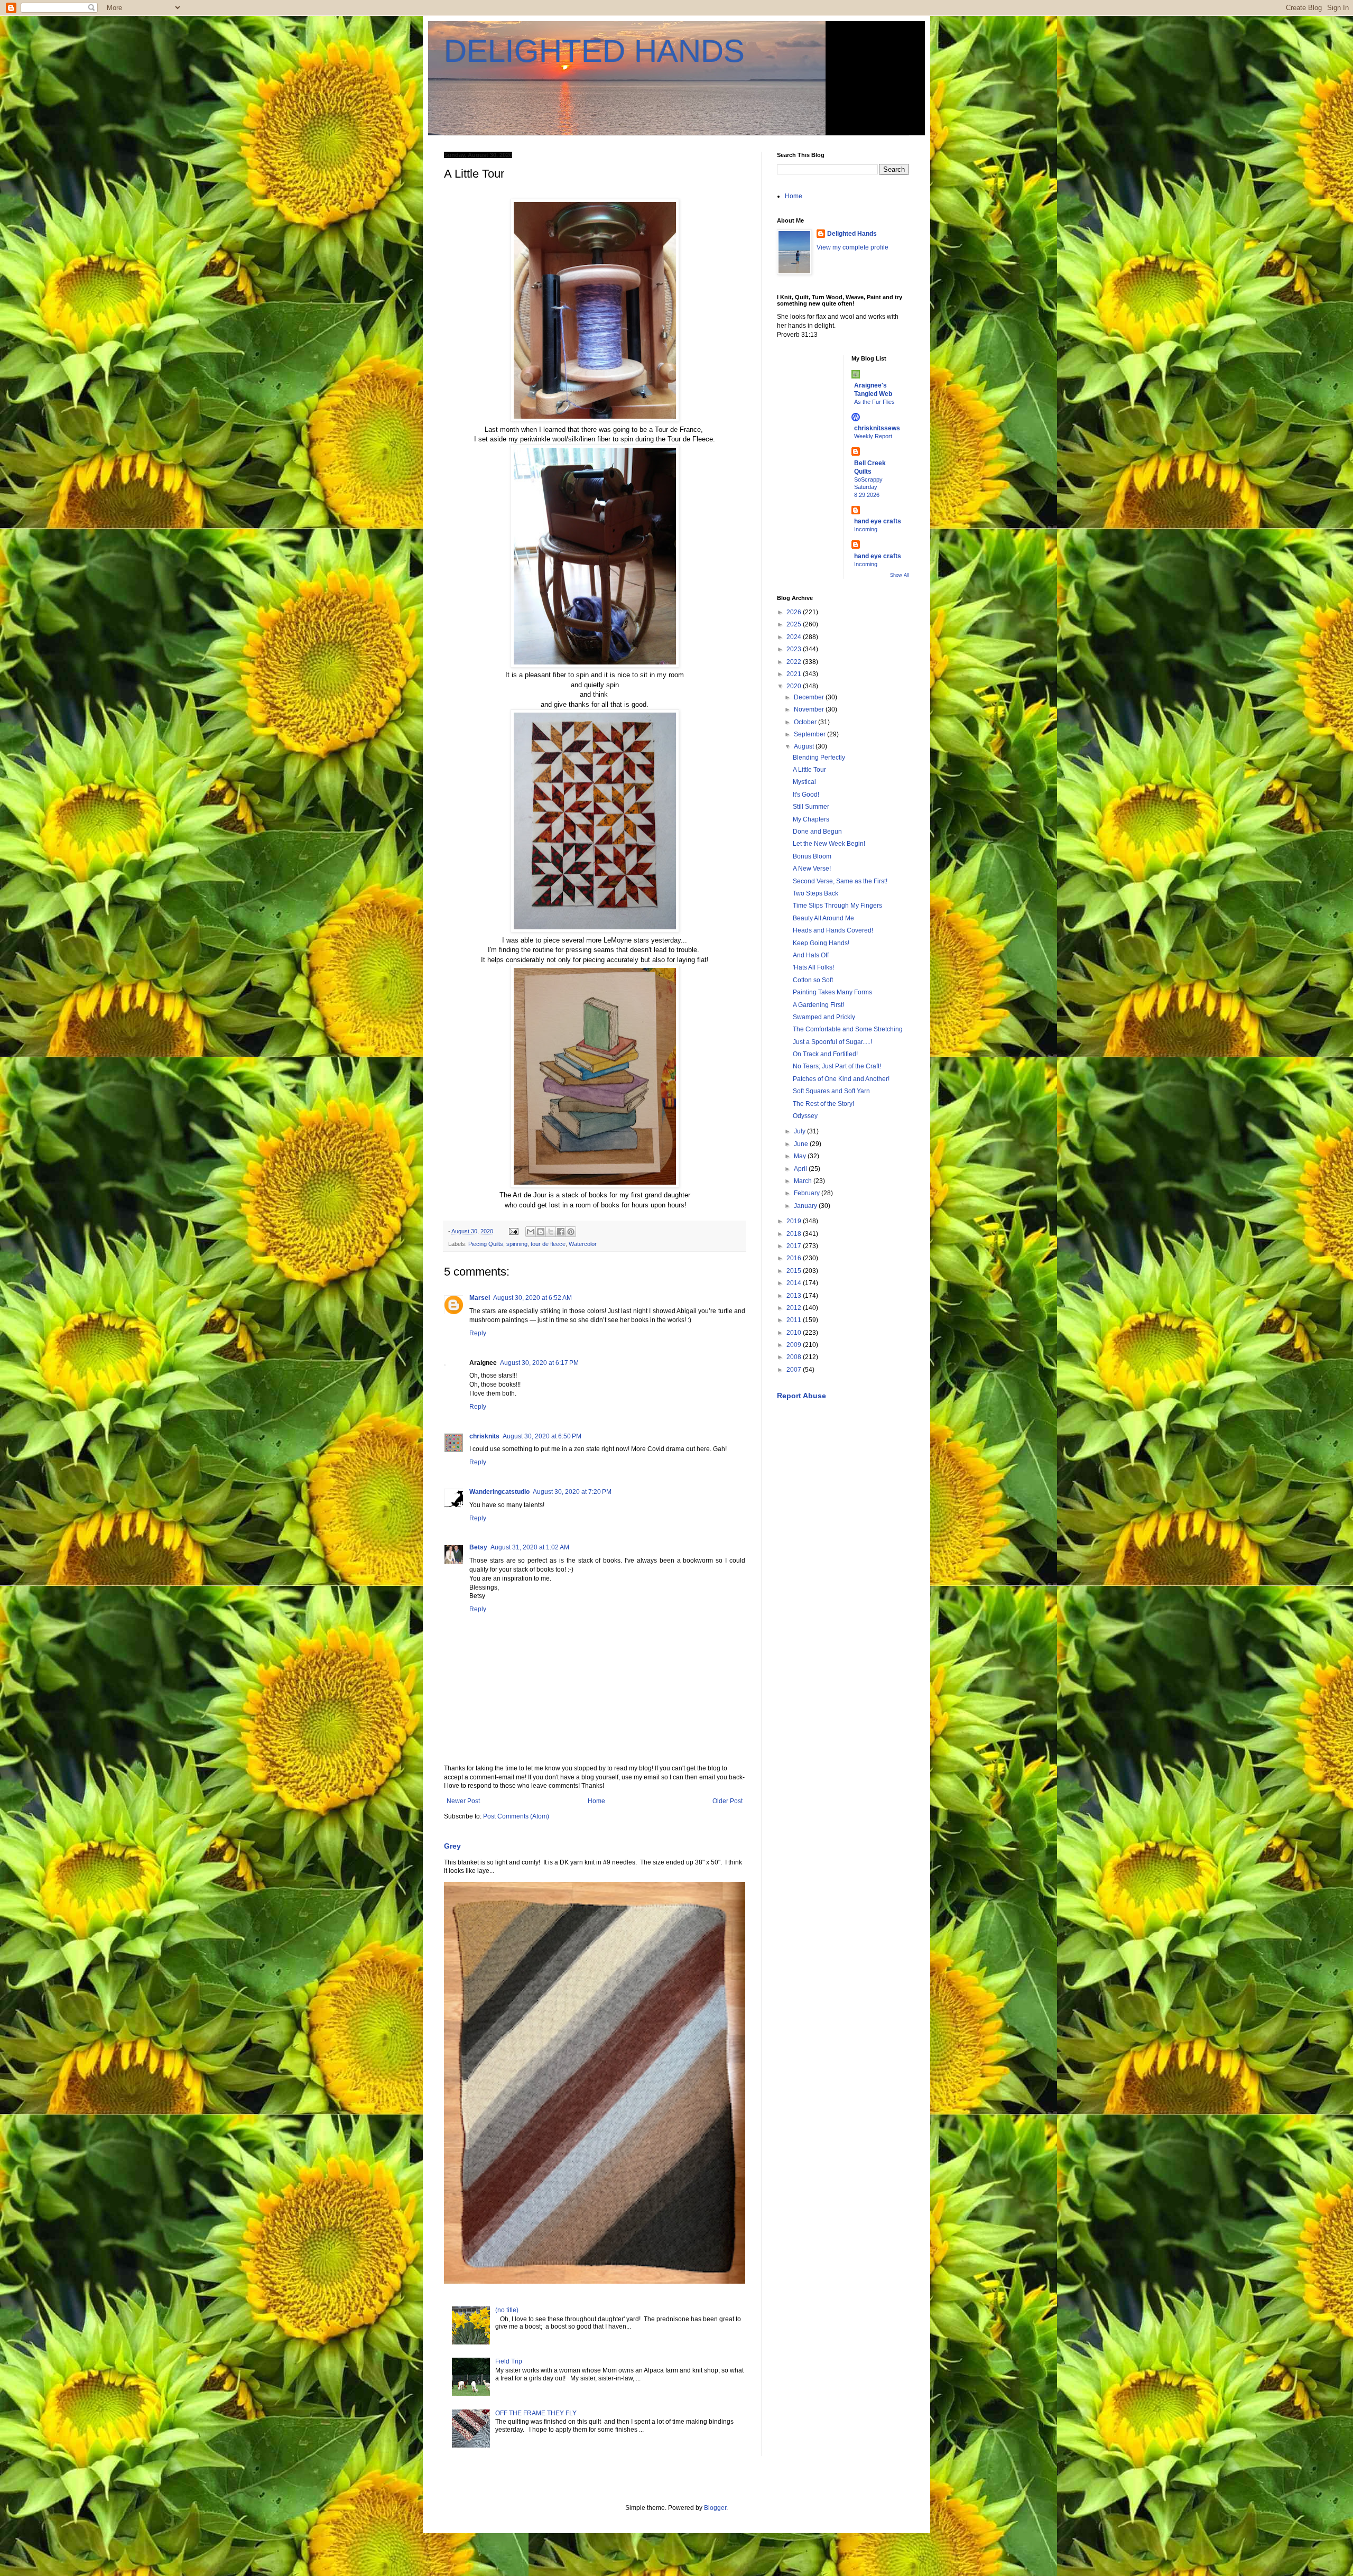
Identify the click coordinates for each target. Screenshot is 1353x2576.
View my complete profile (852, 247)
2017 (795, 1246)
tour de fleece (548, 1244)
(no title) (507, 2310)
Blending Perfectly (819, 758)
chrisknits (484, 1436)
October (806, 722)
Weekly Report (873, 436)
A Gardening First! (818, 1005)
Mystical (804, 782)
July (800, 1131)
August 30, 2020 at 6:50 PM (542, 1436)
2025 (795, 624)
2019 (795, 1221)
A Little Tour (809, 770)
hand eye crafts (878, 521)
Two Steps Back (815, 893)
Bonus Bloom (812, 856)
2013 (795, 1296)
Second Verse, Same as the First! (840, 881)
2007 (795, 1370)
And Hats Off (811, 955)
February (808, 1193)
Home (596, 1801)
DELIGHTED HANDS (594, 51)
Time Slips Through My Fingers (837, 906)
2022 (795, 662)
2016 (795, 1258)
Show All (900, 575)
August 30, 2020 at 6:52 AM (532, 1298)
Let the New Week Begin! (829, 844)
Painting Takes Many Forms (832, 992)
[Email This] (531, 1232)
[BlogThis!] (541, 1232)
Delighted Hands (852, 234)
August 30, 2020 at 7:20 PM (572, 1492)
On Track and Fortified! (825, 1054)
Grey (452, 1846)
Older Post (728, 1801)
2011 (795, 1320)
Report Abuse (801, 1396)
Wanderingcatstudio (499, 1492)
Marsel (480, 1298)
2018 (795, 1234)
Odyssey (805, 1116)
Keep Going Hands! (821, 943)
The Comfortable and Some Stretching (848, 1029)
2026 (795, 612)
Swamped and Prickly (824, 1017)
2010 (795, 1333)
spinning (517, 1244)
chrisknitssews (877, 428)
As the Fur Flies (874, 402)
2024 (795, 637)
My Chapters (811, 819)
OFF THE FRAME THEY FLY (536, 2413)
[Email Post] (513, 1231)
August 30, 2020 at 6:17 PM (539, 1363)
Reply (478, 1333)
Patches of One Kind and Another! (841, 1079)
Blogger (715, 2508)
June (802, 1144)
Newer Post (463, 1801)
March (804, 1181)
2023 (795, 649)
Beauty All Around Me (823, 918)
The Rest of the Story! (823, 1104)
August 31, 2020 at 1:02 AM (530, 1547)
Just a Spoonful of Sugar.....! (832, 1042)
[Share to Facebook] (561, 1232)
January (806, 1206)
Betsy (478, 1547)
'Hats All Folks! (813, 967)
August (805, 746)
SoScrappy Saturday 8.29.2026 (868, 487)
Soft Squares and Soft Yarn (831, 1091)
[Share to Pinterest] (571, 1232)
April (801, 1169)
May (801, 1156)
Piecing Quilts (486, 1244)
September (810, 734)
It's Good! (806, 795)
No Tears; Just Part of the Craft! (837, 1066)
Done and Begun (817, 832)
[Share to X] (551, 1232)
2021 (795, 674)
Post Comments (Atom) (516, 1816)
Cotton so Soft (813, 980)
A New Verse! (812, 869)
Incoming (866, 529)
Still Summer (811, 807)
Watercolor (583, 1244)
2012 (795, 1308)
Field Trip (509, 2361)
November (810, 709)
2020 (795, 686)
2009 (795, 1345)
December (810, 697)
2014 (795, 1283)
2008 (795, 1357)
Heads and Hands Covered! (833, 930)
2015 (795, 1271)
